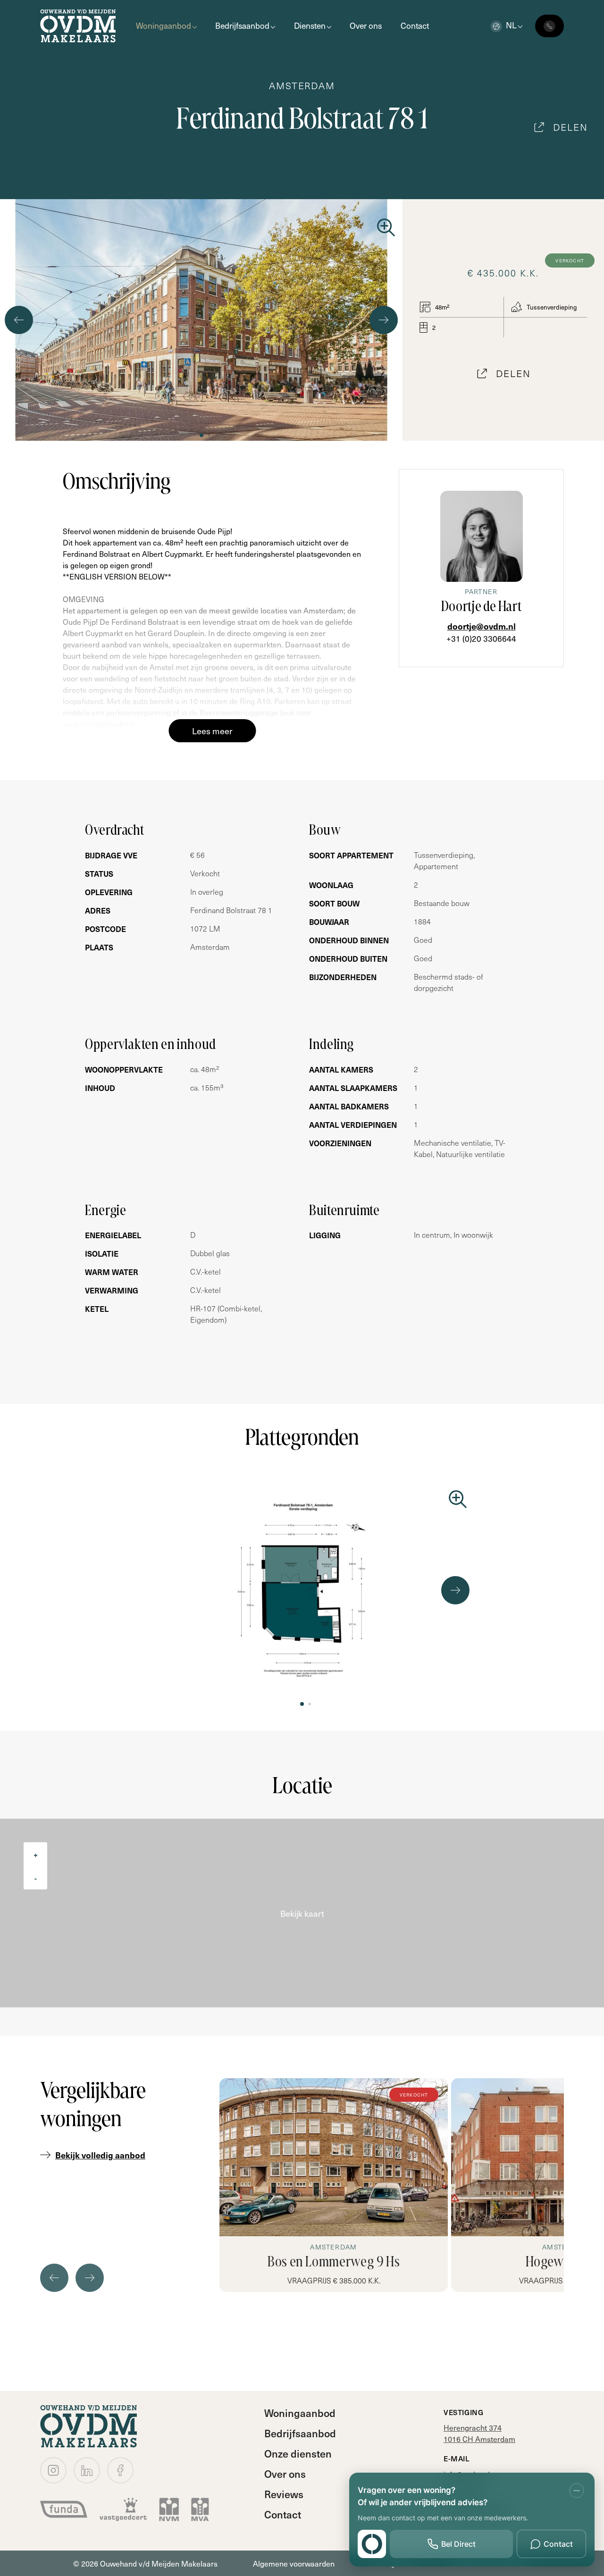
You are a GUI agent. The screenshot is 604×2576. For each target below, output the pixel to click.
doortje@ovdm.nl (482, 626)
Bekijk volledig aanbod (100, 2155)
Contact (415, 25)
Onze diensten (298, 2453)
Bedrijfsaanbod (242, 25)
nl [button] (511, 25)
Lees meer (212, 731)
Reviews (284, 2494)
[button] (201, 435)
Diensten (310, 25)
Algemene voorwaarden (294, 2563)
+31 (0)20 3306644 (481, 638)
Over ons (366, 25)
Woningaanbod (164, 25)
